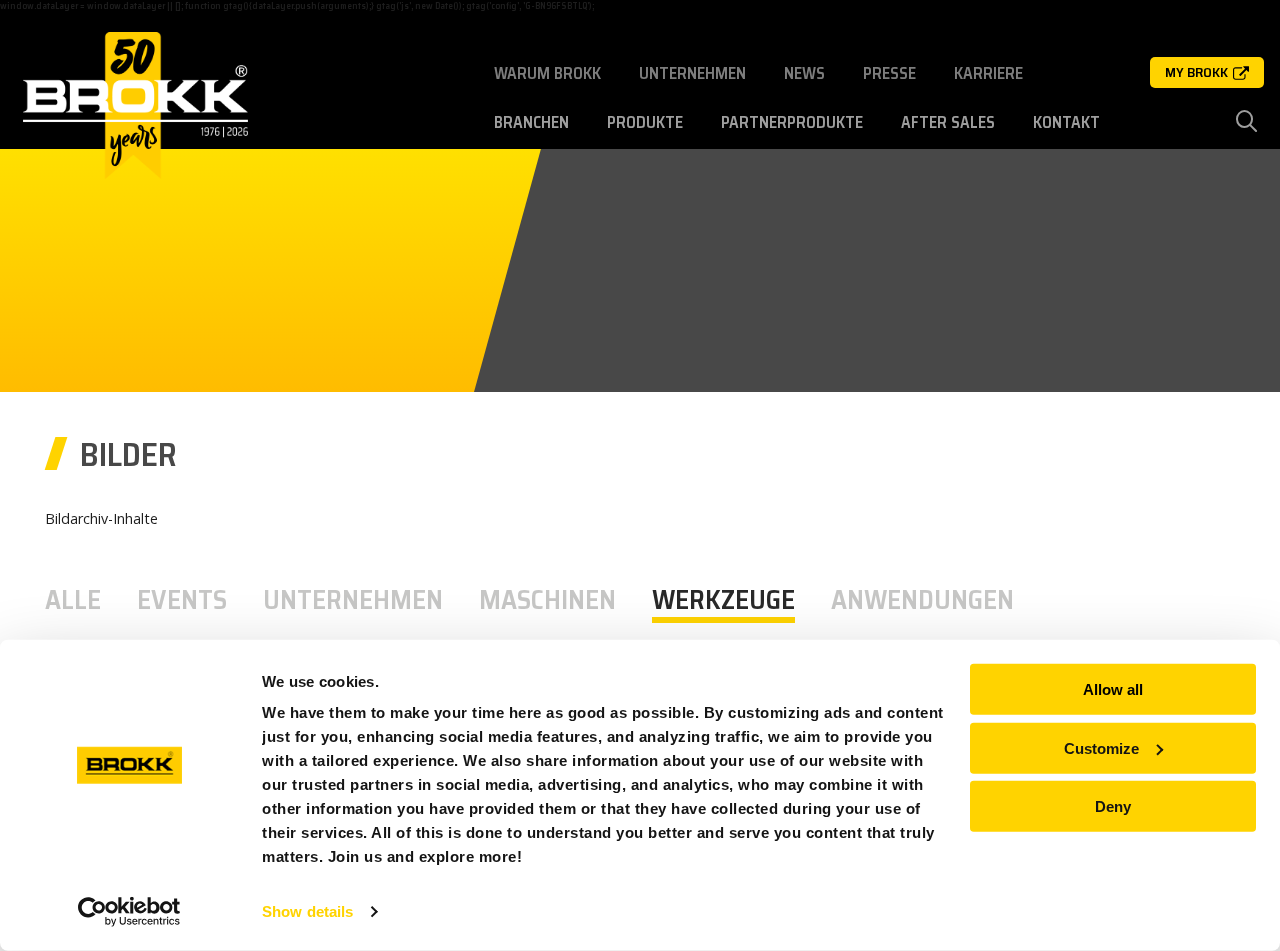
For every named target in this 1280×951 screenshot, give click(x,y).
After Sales (948, 122)
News (804, 73)
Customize (1101, 747)
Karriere (988, 73)
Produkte (645, 122)
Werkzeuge (723, 600)
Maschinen (547, 600)
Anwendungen (922, 600)
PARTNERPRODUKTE (792, 122)
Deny (1113, 806)
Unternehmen (692, 73)
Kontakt (1066, 122)
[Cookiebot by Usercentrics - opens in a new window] (129, 912)
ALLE (73, 600)
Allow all (1113, 689)
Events (182, 600)
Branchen (531, 122)
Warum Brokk (547, 73)
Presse (889, 73)
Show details (307, 911)
